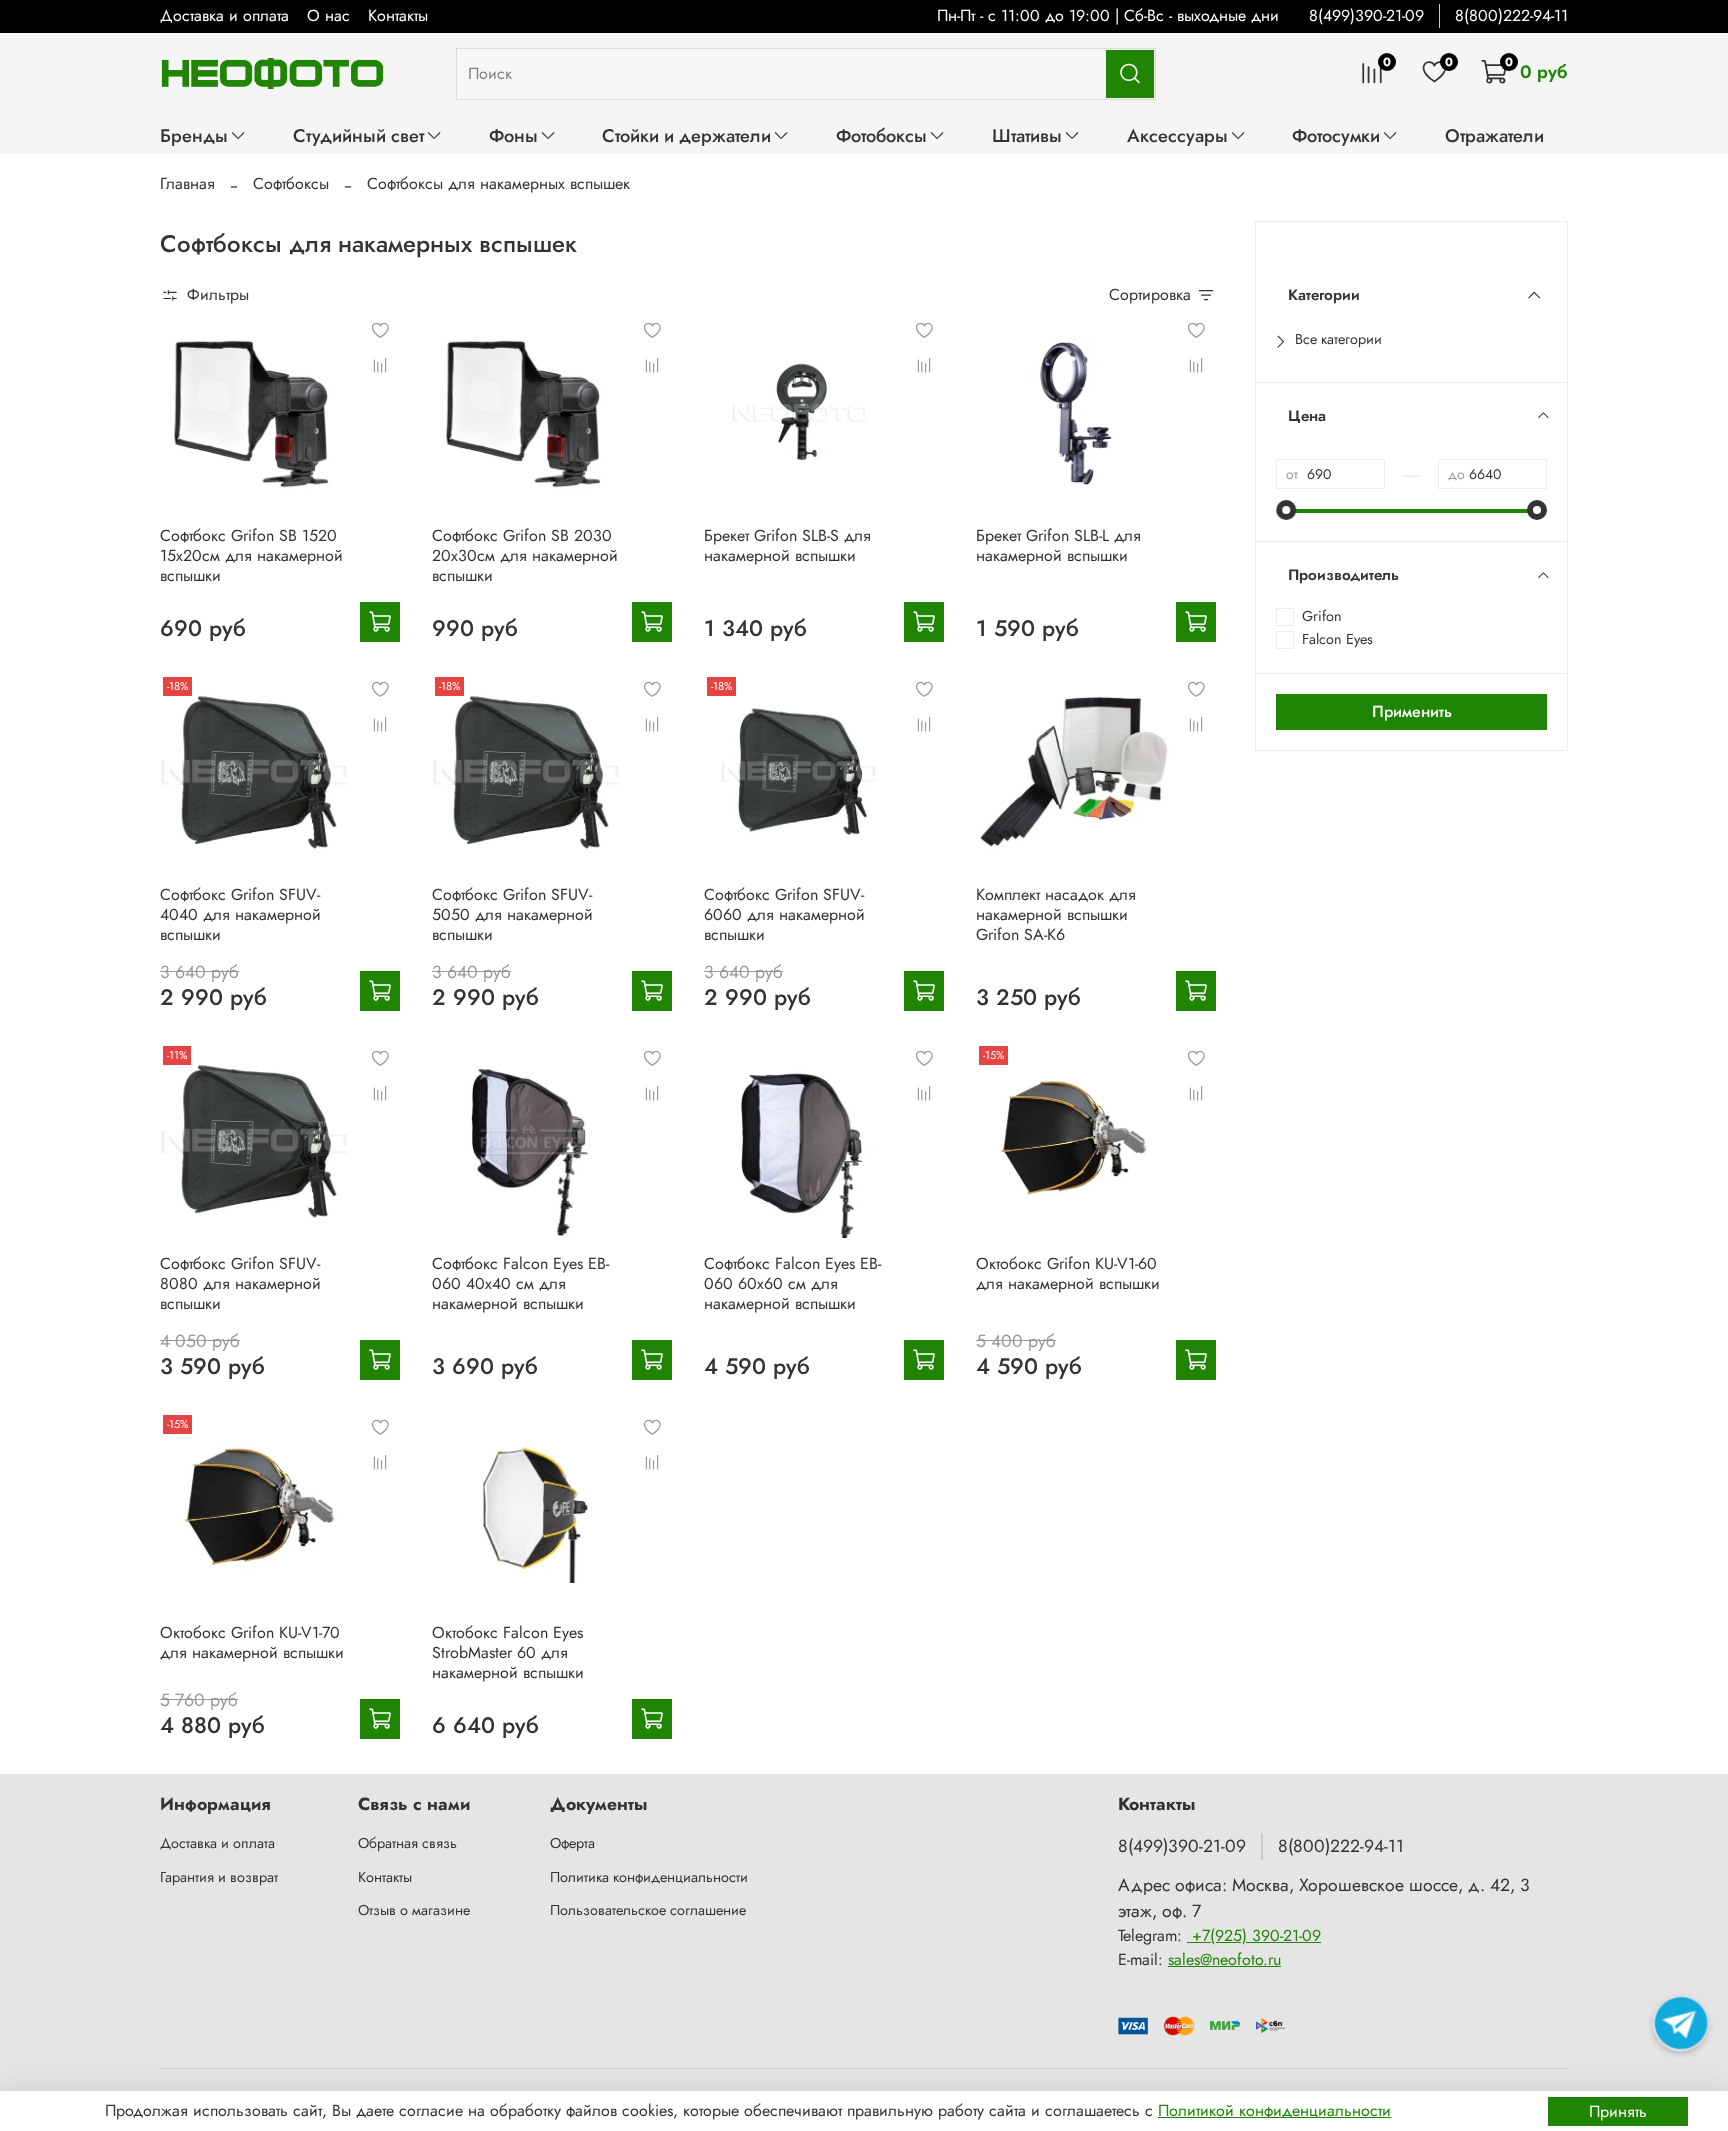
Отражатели (1494, 135)
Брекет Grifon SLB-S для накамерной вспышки (787, 545)
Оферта (572, 1843)
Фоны (513, 135)
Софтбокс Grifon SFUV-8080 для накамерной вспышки (240, 1283)
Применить (1412, 711)
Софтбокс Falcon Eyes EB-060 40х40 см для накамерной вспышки (520, 1283)
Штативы (1027, 135)
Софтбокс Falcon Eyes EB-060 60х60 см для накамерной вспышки (792, 1283)
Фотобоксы (881, 135)
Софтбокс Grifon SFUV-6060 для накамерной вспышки (784, 914)
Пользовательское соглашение (648, 1910)
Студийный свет (358, 135)
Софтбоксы (291, 183)
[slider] (1286, 510)
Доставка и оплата (224, 15)
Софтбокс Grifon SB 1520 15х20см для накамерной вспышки (251, 555)
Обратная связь (407, 1843)
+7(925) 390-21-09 (1254, 1935)
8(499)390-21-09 (1366, 15)
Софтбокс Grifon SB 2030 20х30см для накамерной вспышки (525, 555)
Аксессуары (1177, 135)
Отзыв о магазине (414, 1910)
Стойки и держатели (686, 135)
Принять (1618, 2111)
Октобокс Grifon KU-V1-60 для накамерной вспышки (1068, 1273)
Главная (187, 183)
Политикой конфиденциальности (1274, 2110)
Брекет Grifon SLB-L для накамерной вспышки (1058, 545)
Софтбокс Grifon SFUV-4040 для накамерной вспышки (240, 914)
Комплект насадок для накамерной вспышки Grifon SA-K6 (1056, 914)
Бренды (194, 135)
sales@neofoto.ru (1224, 1959)
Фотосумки (1336, 135)
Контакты (398, 15)
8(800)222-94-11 (1511, 15)
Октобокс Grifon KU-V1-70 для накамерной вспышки (252, 1642)
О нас (328, 15)
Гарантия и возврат (219, 1877)
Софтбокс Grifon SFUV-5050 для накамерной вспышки (512, 914)
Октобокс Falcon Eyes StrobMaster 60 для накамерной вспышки (508, 1652)
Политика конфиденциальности (649, 1877)
